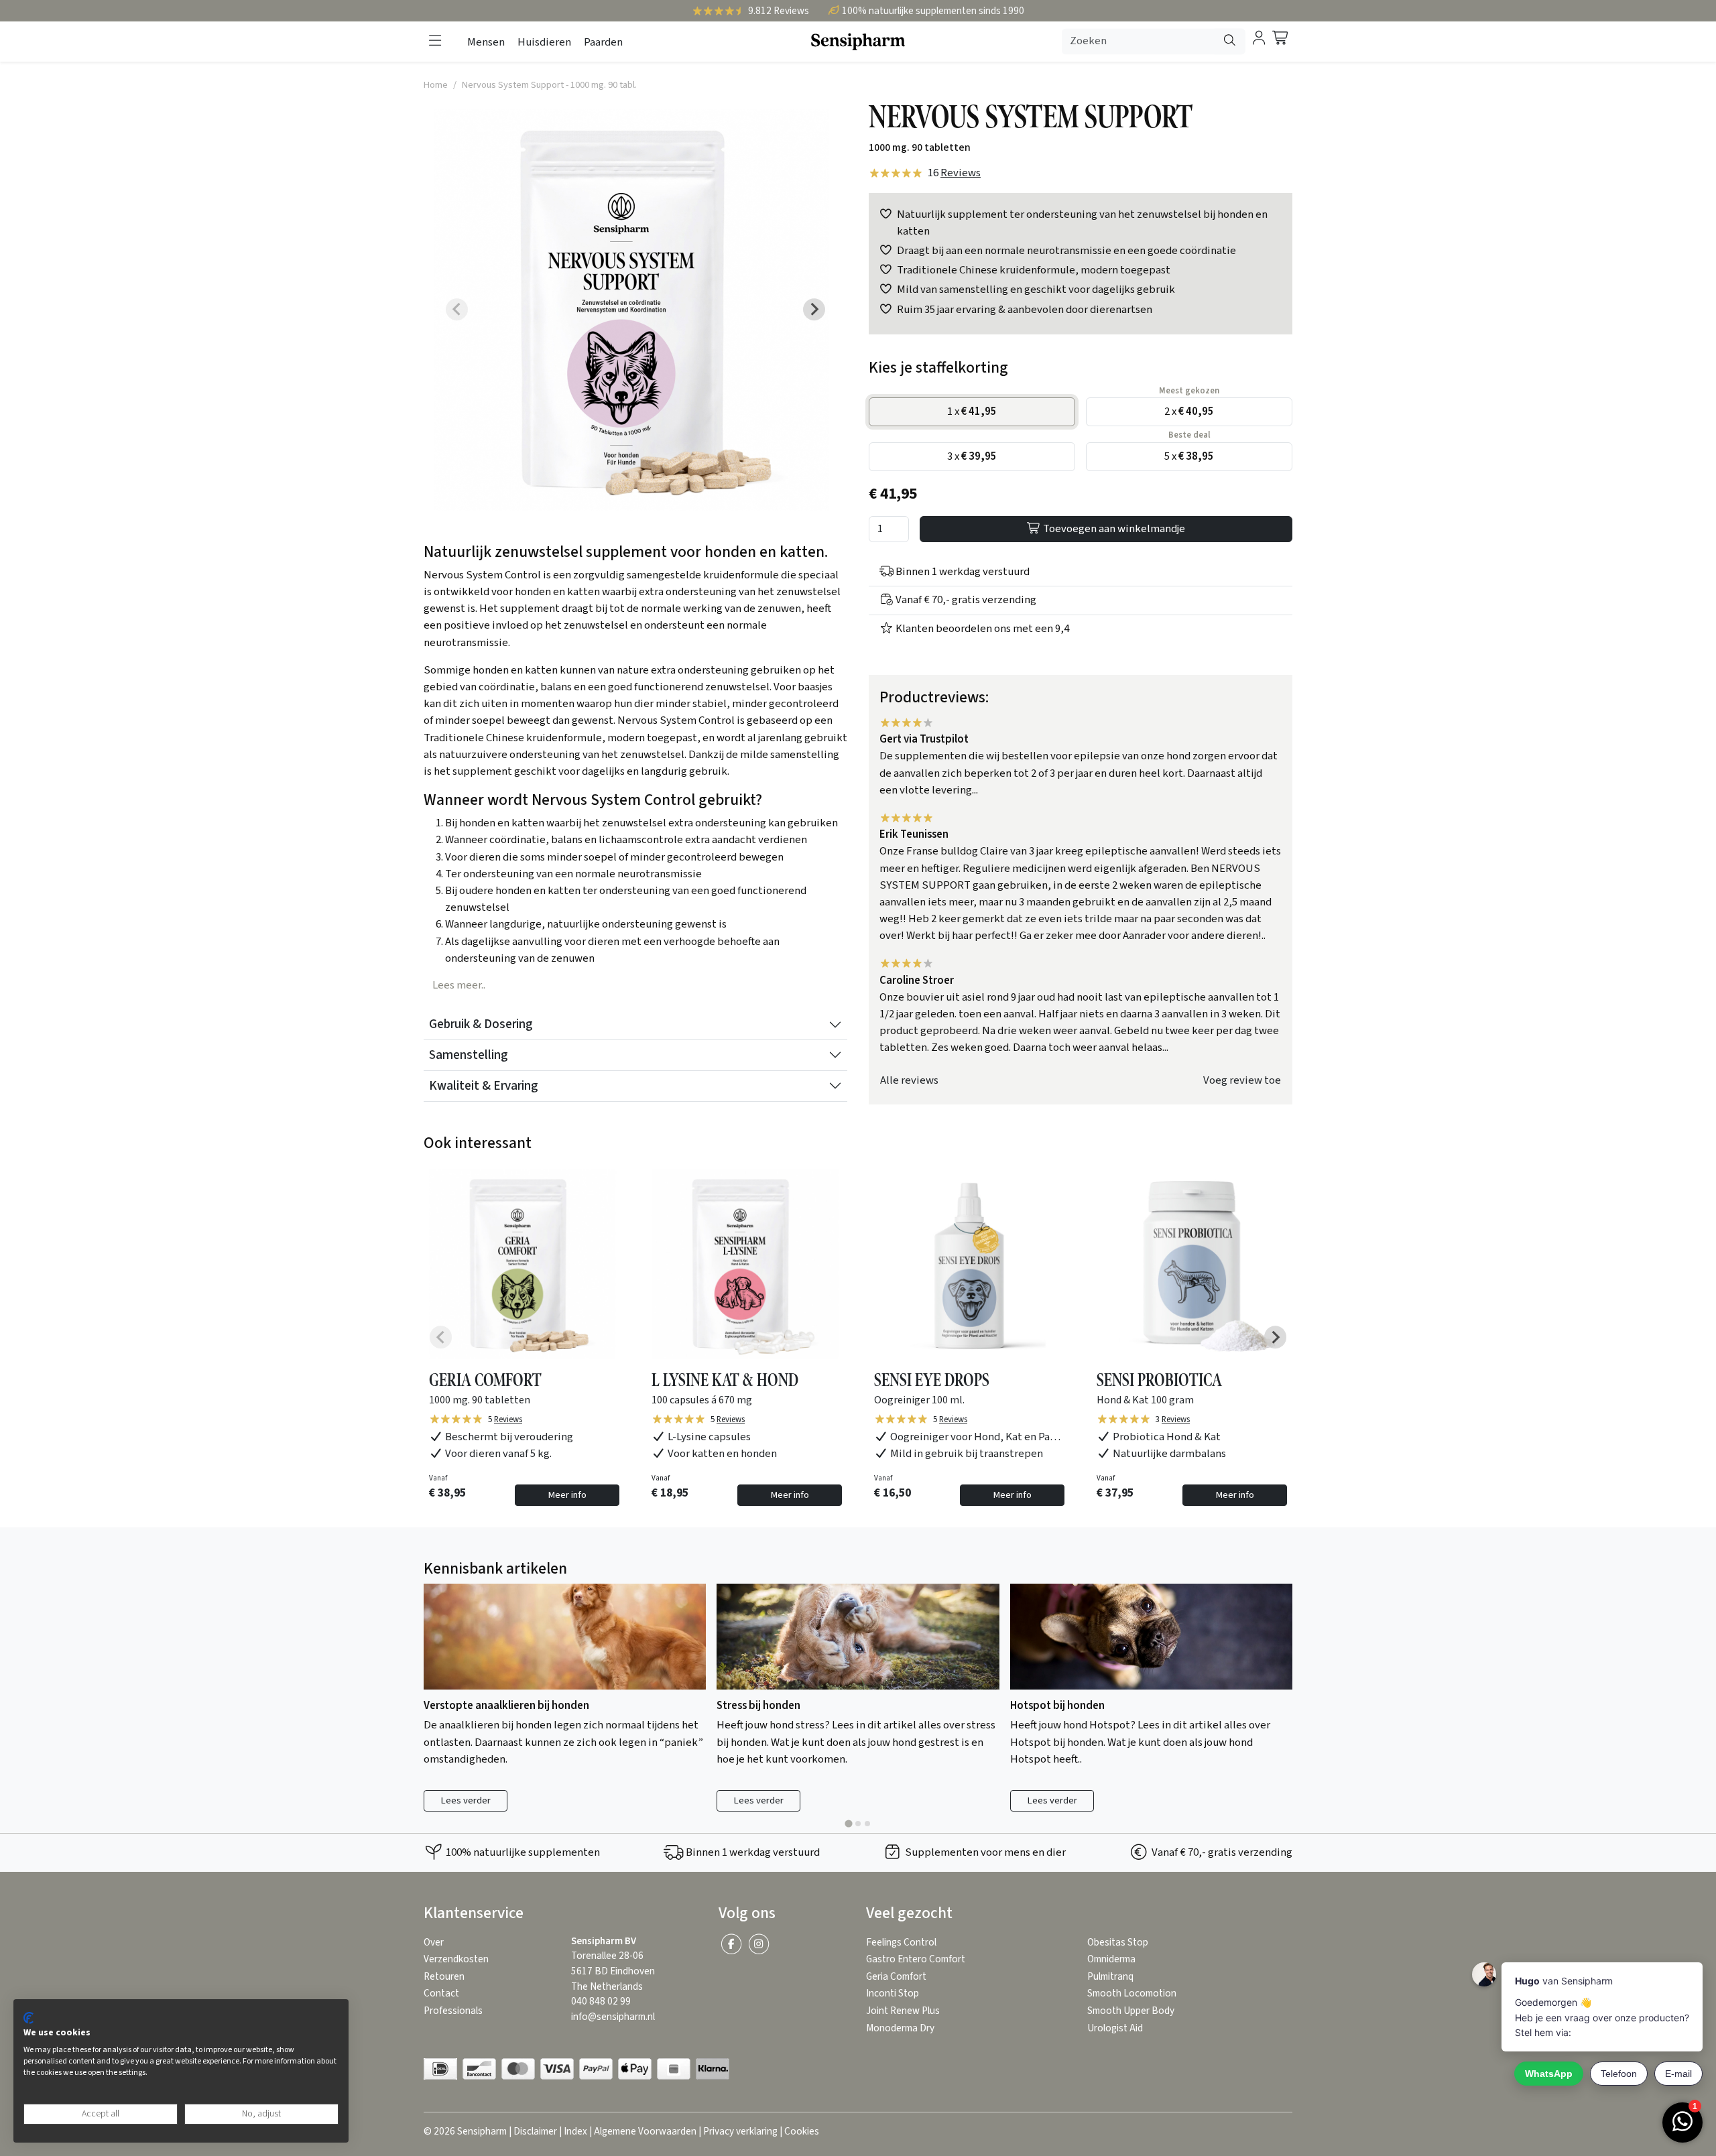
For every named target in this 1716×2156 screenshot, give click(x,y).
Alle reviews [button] (909, 1080)
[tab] (848, 1823)
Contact (441, 1993)
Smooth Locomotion (1132, 1993)
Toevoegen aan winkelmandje (1113, 529)
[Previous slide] (457, 310)
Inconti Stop (893, 1993)
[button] (435, 41)
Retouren (444, 1977)
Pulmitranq (1110, 1977)
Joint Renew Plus (903, 2011)
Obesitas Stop (1118, 1943)
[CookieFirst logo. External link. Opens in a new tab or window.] (28, 2018)
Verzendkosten (456, 1959)
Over (434, 1943)
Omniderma (1111, 1959)
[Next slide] (814, 310)
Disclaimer (535, 2132)
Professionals (453, 2011)
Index (575, 2132)
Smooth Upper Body (1131, 2011)
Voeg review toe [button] (1242, 1080)
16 (954, 173)
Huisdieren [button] (544, 42)
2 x (1189, 411)
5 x (1189, 456)
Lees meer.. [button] (459, 985)
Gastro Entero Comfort (916, 1959)
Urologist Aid (1115, 2028)
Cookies (802, 2132)
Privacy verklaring (740, 2132)
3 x (972, 456)
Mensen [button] (486, 42)
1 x (972, 411)
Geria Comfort (896, 1977)
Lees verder (466, 1800)
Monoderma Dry (900, 2028)
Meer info (567, 1495)
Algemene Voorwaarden (645, 2132)
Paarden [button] (603, 42)
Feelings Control (901, 1943)
